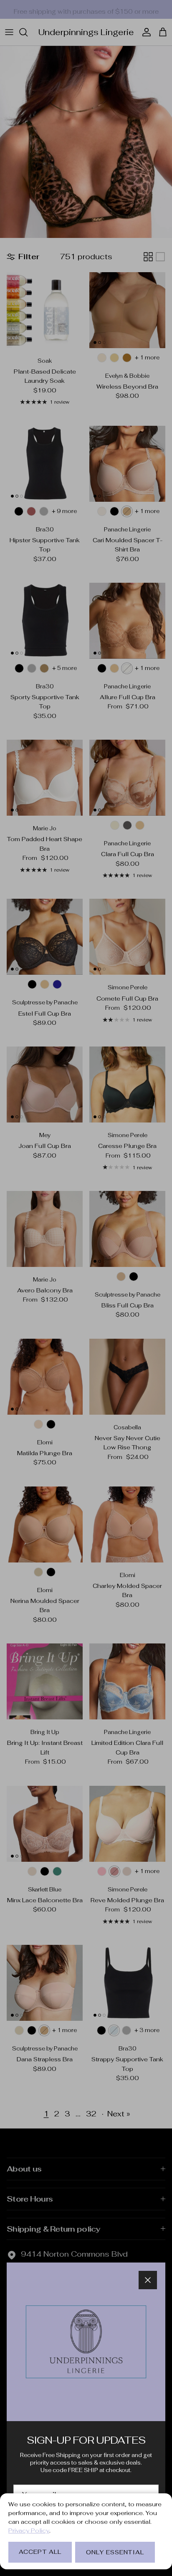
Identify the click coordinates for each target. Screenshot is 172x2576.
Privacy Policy (29, 2530)
